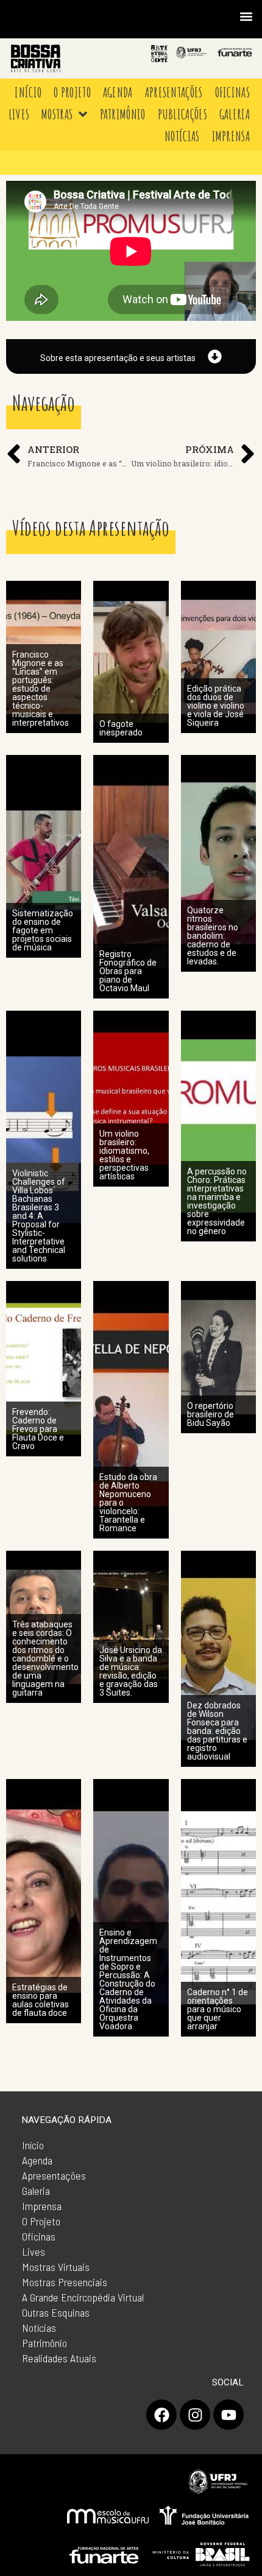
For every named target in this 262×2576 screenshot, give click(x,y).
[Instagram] (195, 2415)
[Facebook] (161, 2415)
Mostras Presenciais (65, 2282)
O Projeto (41, 2221)
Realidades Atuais (59, 2358)
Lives (34, 2251)
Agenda (37, 2160)
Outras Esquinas (56, 2312)
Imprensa (42, 2206)
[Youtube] (228, 2415)
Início (33, 2145)
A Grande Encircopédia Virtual (83, 2297)
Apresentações (54, 2175)
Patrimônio (44, 2343)
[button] (246, 16)
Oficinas (39, 2236)
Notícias (39, 2328)
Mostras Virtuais (56, 2267)
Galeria (36, 2191)
